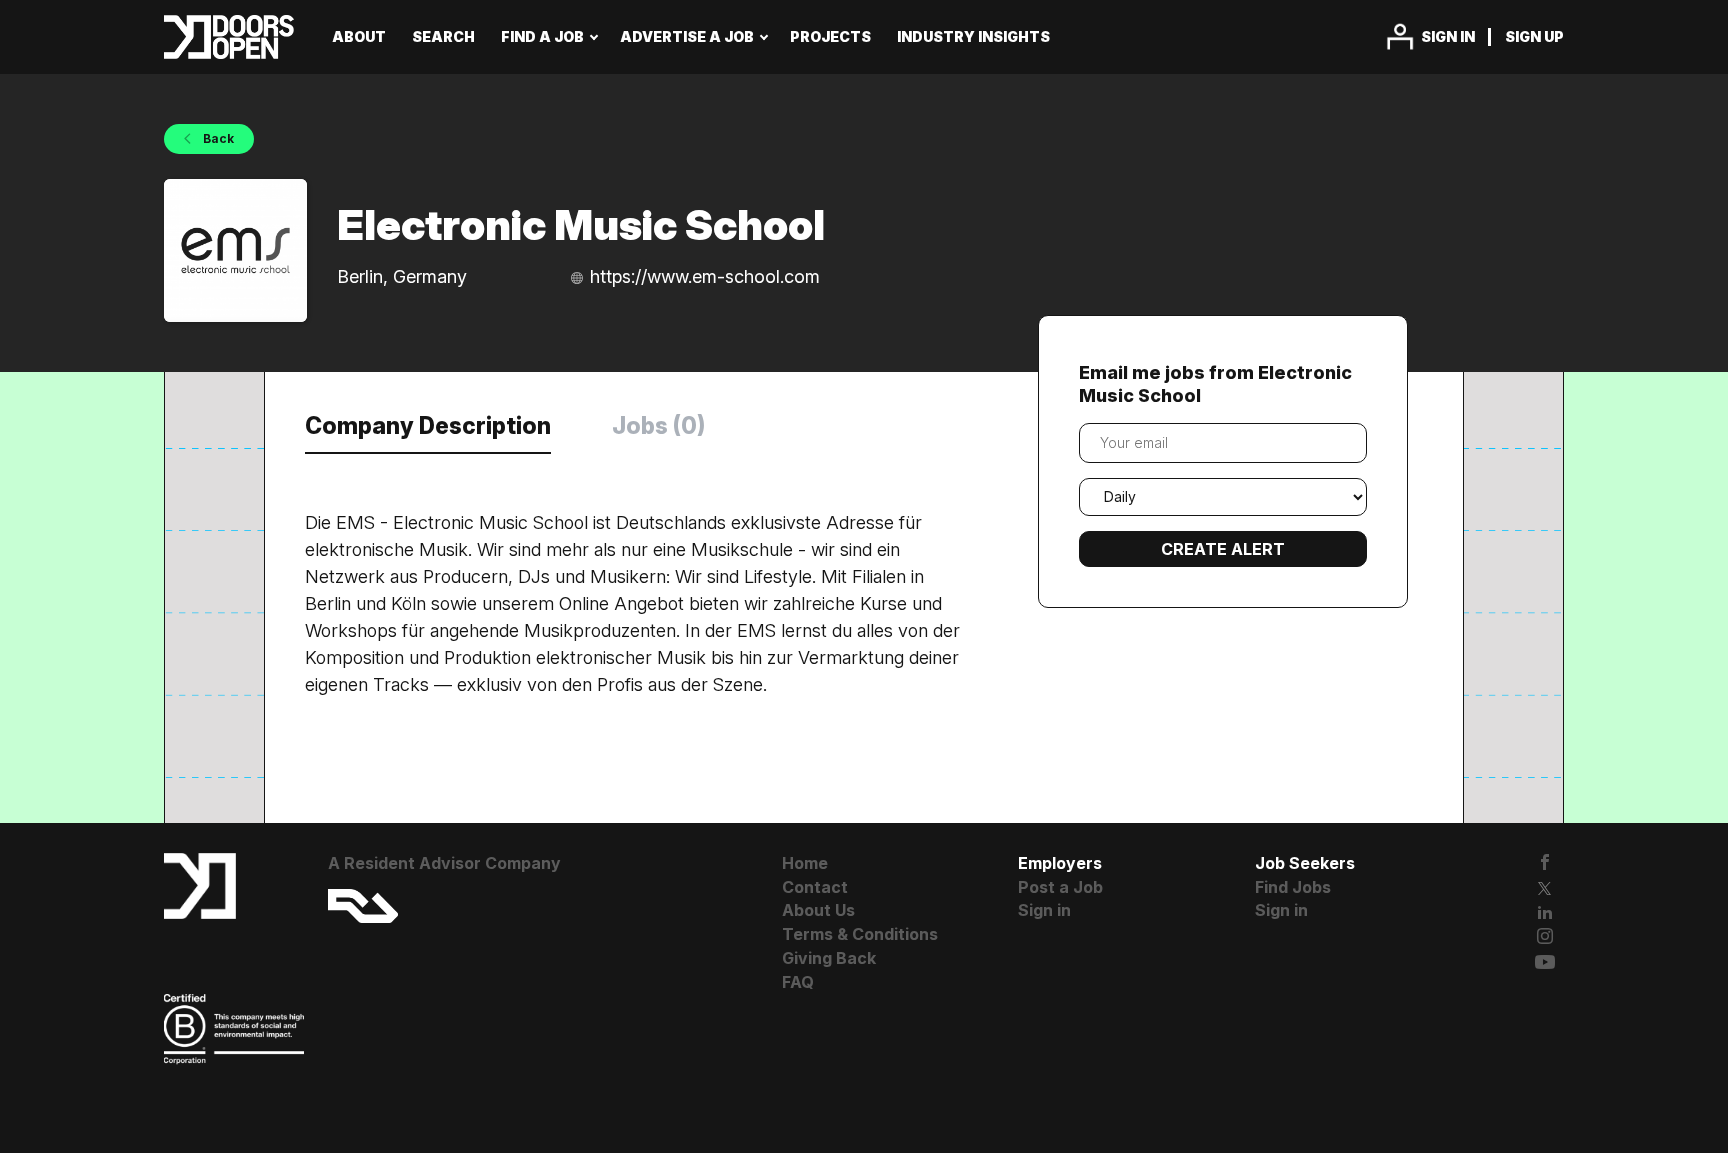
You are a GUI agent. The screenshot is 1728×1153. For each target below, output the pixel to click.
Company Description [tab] (428, 426)
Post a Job (1060, 887)
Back (217, 138)
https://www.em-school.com (705, 276)
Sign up (1534, 36)
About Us (818, 910)
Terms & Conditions (860, 934)
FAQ (798, 982)
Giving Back (829, 958)
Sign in (1448, 36)
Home (805, 863)
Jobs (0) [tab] (658, 426)
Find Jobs (1293, 887)
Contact (815, 887)
